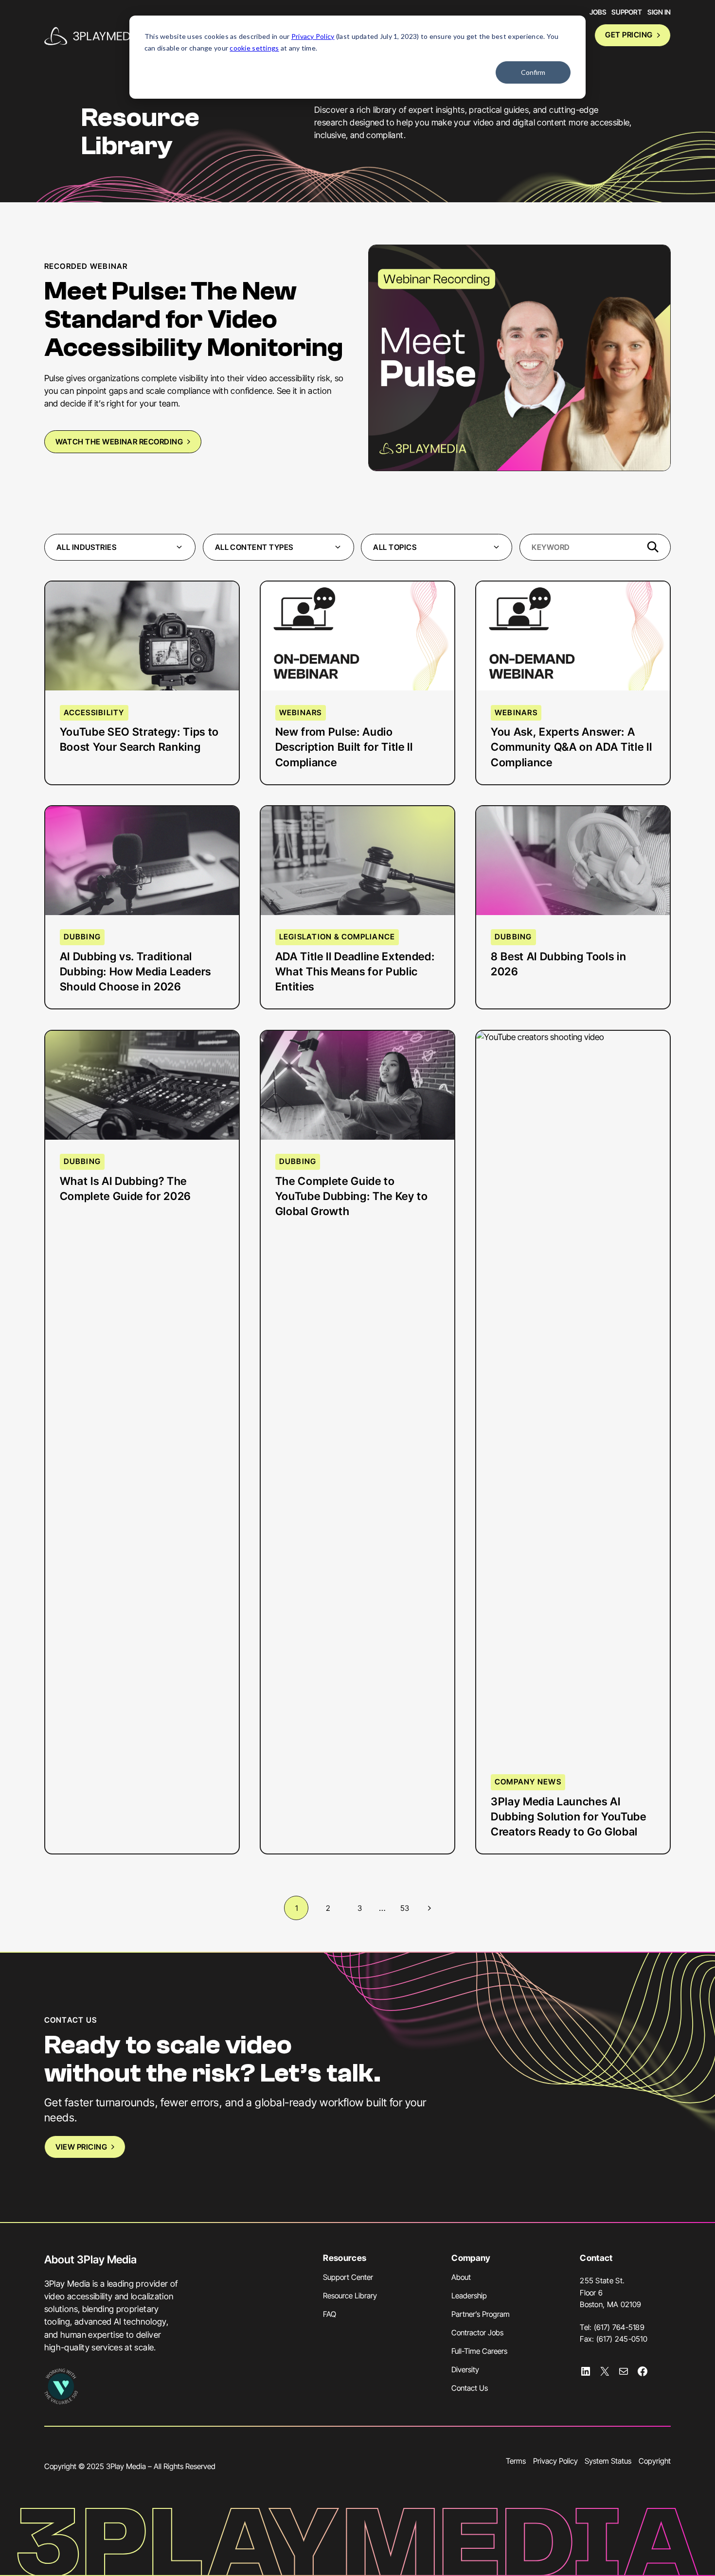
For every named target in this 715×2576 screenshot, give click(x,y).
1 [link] (296, 1908)
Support (627, 12)
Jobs (598, 12)
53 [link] (405, 1908)
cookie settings (254, 48)
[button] (120, 547)
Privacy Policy (313, 36)
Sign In (659, 12)
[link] (428, 1908)
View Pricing (81, 2147)
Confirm (533, 72)
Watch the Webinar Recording (119, 442)
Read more (97, 657)
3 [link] (360, 1908)
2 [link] (328, 1908)
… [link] (382, 1908)
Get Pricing (629, 35)
